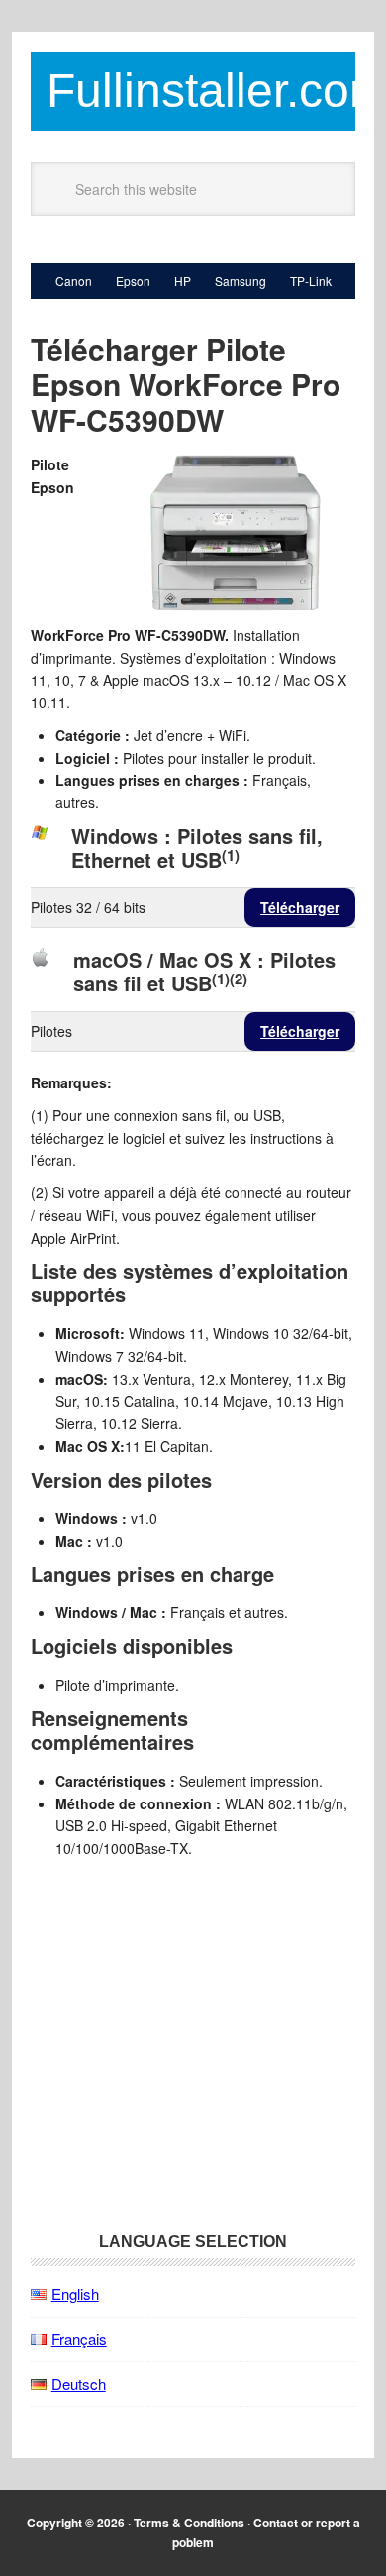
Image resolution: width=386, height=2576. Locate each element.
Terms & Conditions (189, 2523)
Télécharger (300, 907)
